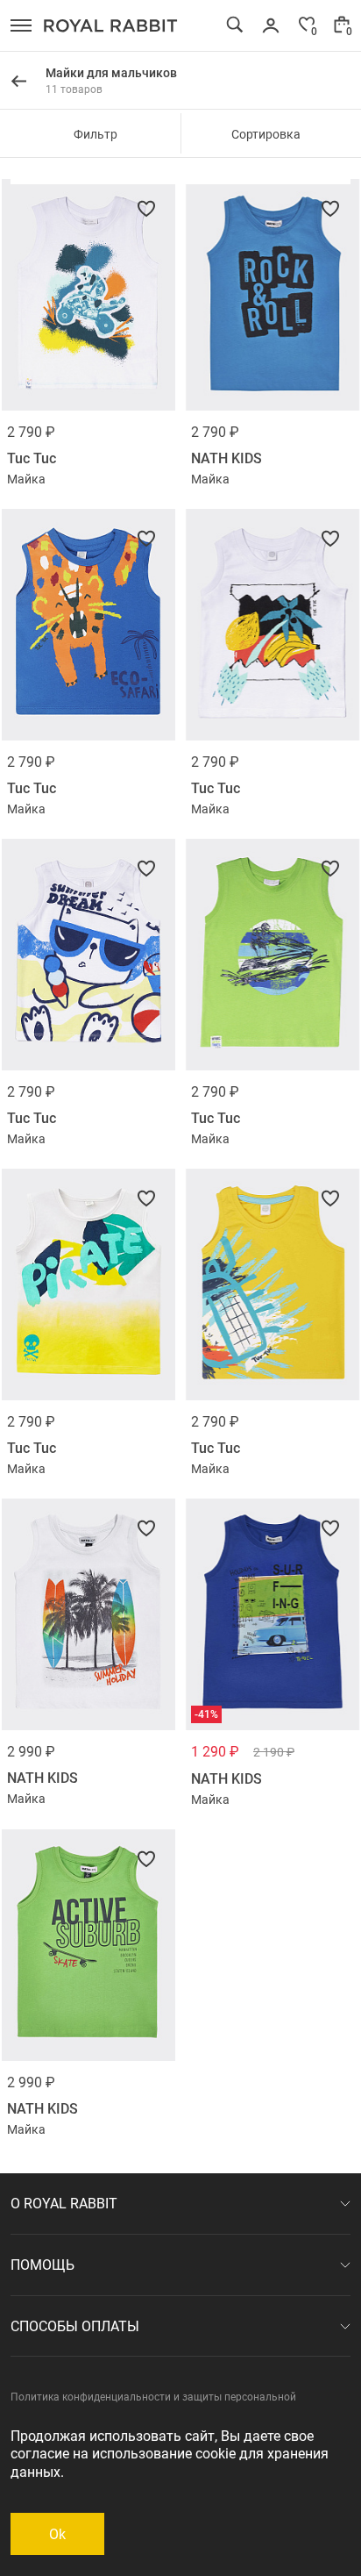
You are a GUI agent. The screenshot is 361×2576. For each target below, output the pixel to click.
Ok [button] (57, 2533)
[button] (21, 25)
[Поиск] (235, 25)
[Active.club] (111, 25)
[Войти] (271, 25)
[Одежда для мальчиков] (18, 82)
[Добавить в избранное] (146, 209)
